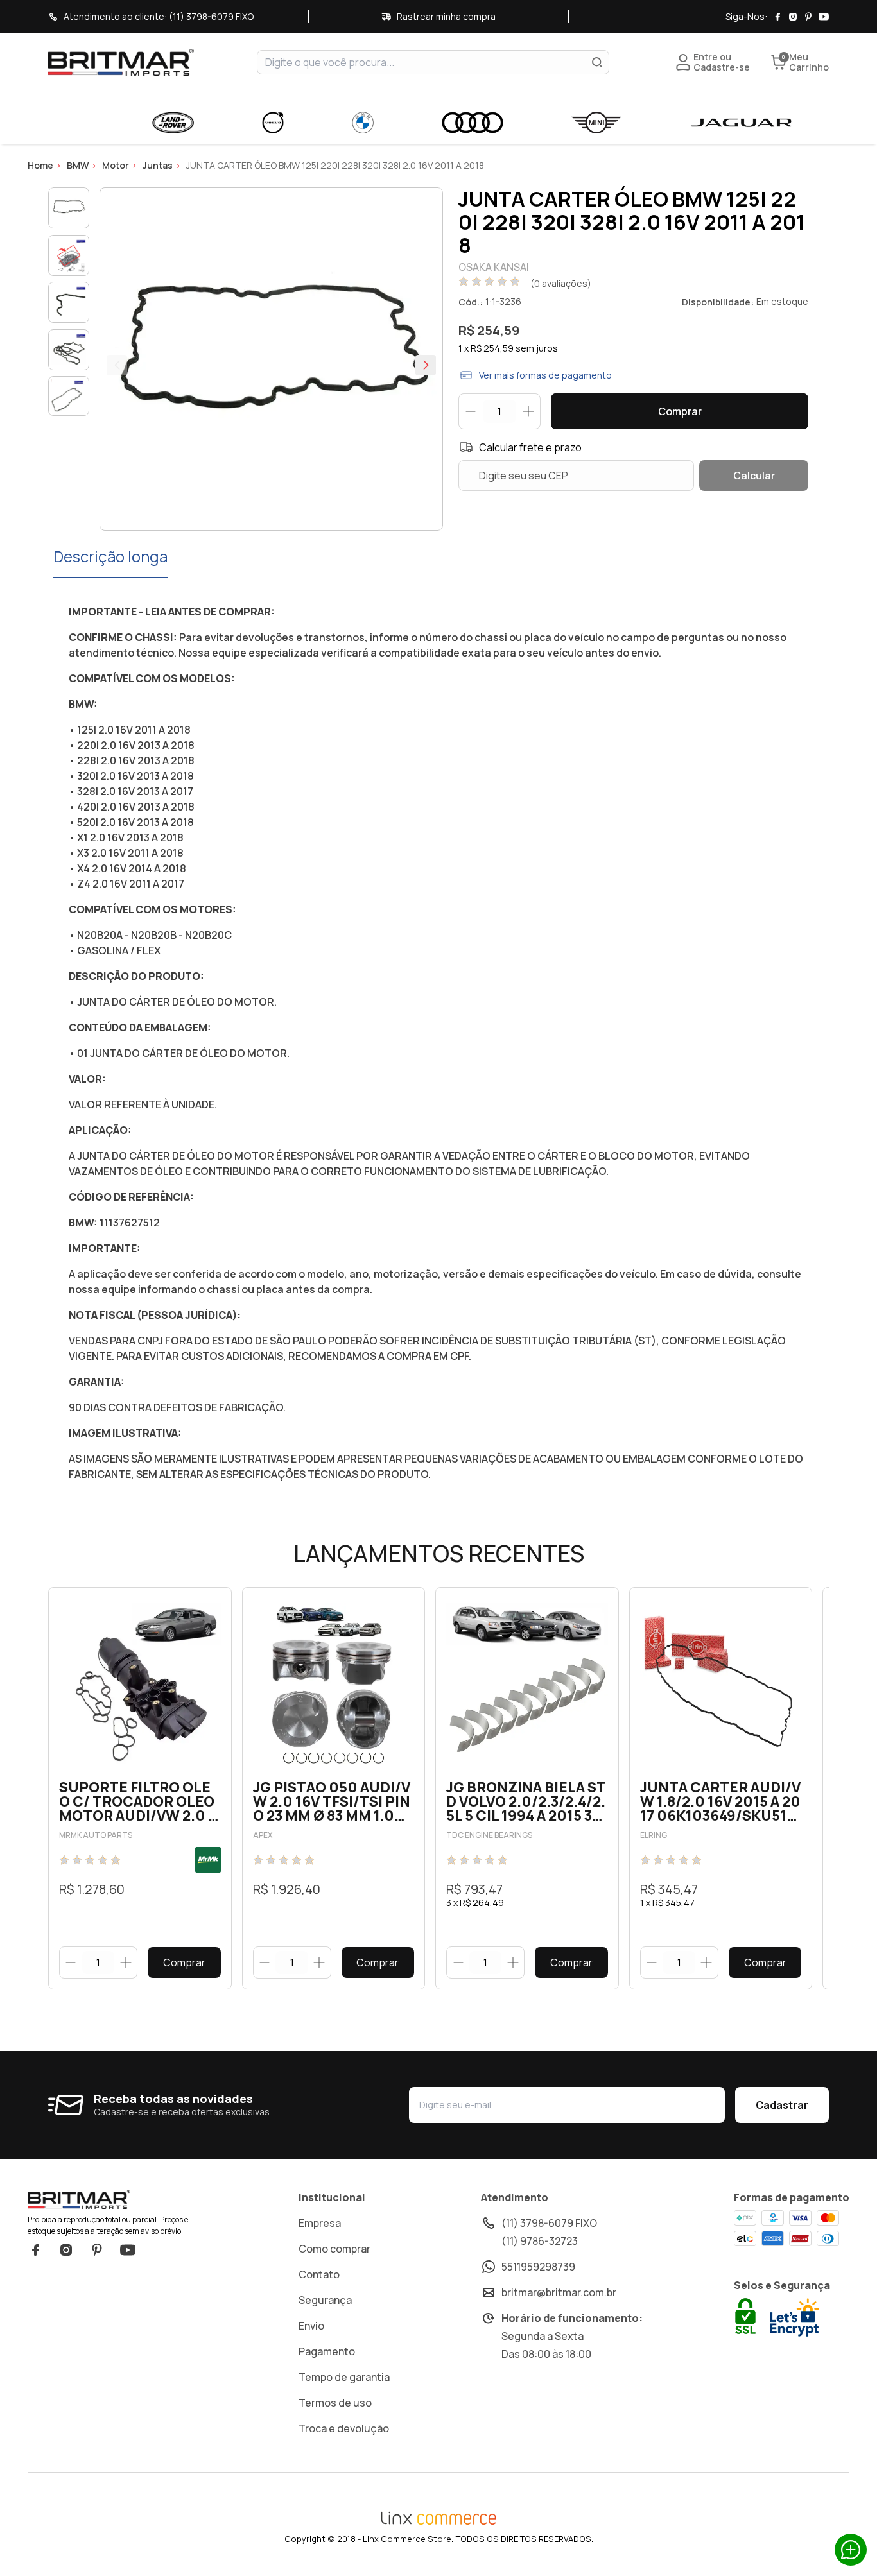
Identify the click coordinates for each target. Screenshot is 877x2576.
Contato (319, 2274)
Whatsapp (851, 2550)
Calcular (754, 476)
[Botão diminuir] (71, 1962)
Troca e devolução (344, 2428)
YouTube (128, 2250)
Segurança (325, 2300)
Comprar (680, 411)
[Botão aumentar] (126, 1962)
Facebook (35, 2250)
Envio (311, 2326)
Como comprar (334, 2249)
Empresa (320, 2223)
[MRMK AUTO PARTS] (208, 1860)
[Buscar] (597, 62)
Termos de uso (335, 2403)
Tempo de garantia (344, 2377)
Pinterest (97, 2250)
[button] (426, 365)
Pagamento (327, 2351)
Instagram (66, 2250)
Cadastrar (782, 2105)
